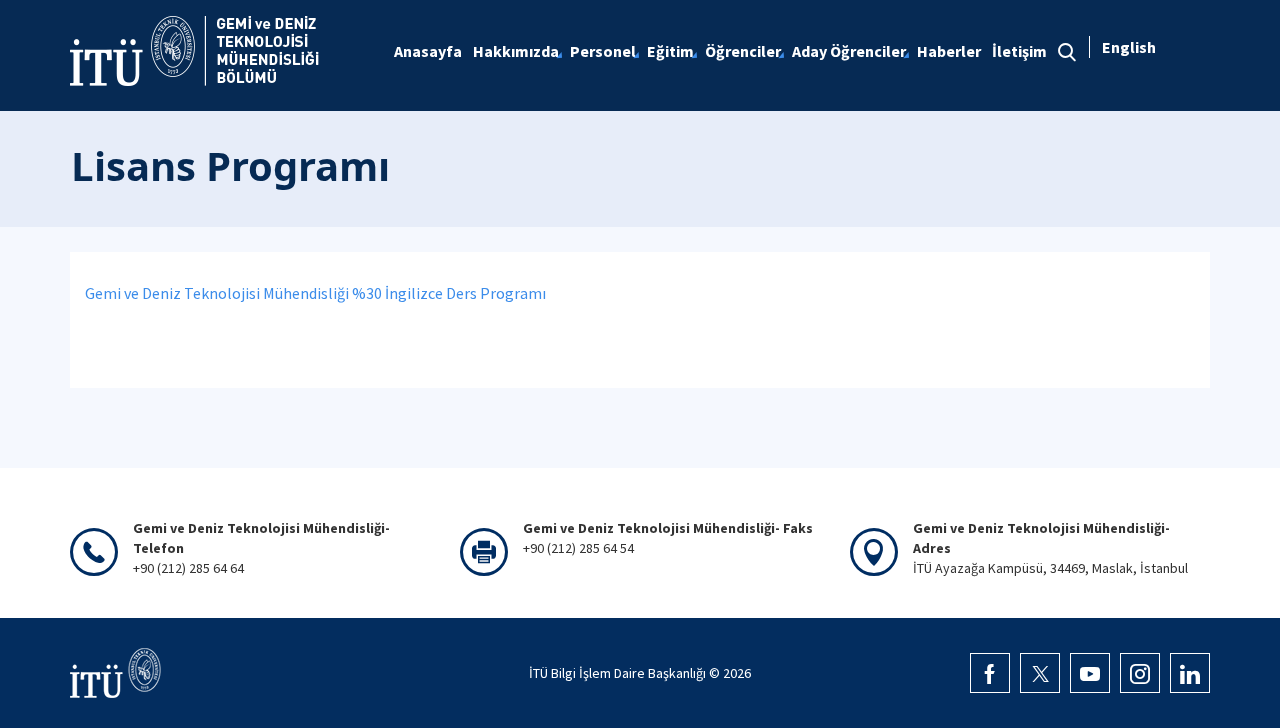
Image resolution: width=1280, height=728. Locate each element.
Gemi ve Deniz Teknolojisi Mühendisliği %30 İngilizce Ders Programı (315, 293)
